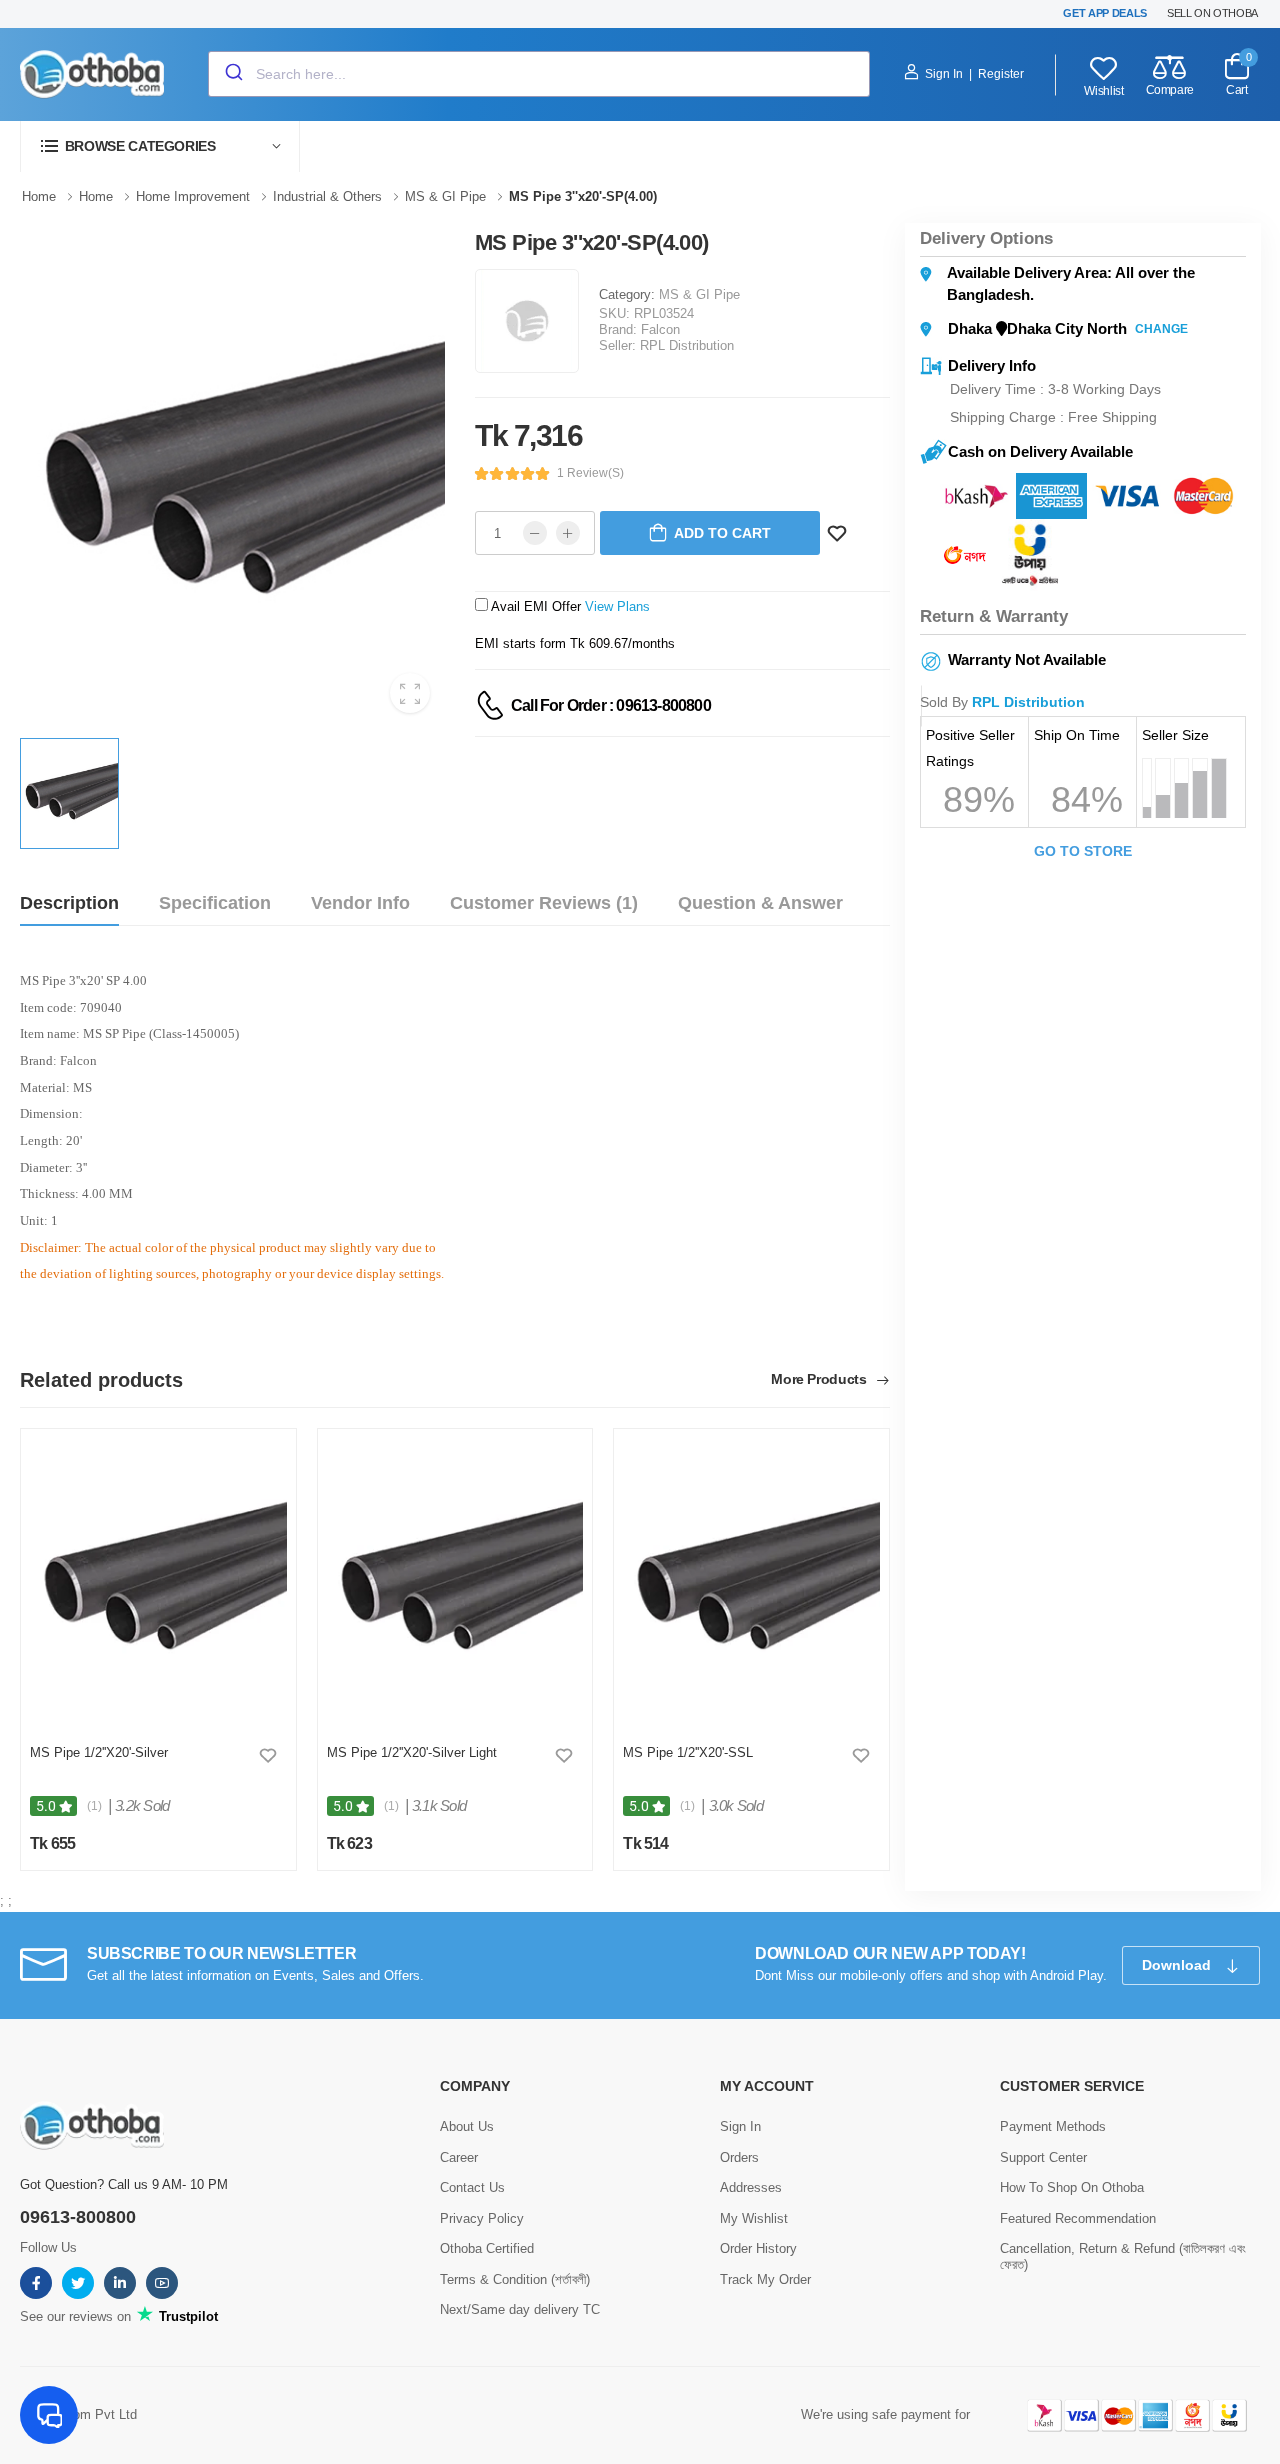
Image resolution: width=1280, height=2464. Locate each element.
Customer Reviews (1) (544, 903)
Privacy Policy (482, 2218)
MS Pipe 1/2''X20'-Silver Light (412, 1752)
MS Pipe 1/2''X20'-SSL (688, 1752)
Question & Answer (760, 903)
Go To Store (1083, 851)
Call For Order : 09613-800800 (611, 705)
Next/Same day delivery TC (520, 2309)
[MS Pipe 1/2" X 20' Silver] (158, 1582)
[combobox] (539, 74)
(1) (94, 1806)
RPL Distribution (687, 345)
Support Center (1043, 2157)
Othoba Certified (487, 2248)
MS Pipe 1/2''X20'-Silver (99, 1752)
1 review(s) (590, 473)
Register (1001, 74)
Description (69, 903)
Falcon (660, 329)
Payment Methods (1053, 2126)
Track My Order (765, 2279)
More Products (820, 1379)
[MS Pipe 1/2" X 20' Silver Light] (455, 1582)
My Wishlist (754, 2218)
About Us (467, 2126)
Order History (758, 2248)
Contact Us (472, 2187)
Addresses (751, 2187)
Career (459, 2157)
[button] (160, 146)
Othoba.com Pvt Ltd (78, 2414)
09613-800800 (78, 2217)
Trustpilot (186, 2316)
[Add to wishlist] (268, 1755)
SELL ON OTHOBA (1212, 13)
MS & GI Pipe (699, 294)
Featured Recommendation (1078, 2218)
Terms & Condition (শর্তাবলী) (515, 2279)
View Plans (617, 606)
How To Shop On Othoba (1072, 2187)
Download (1178, 1965)
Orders (739, 2157)
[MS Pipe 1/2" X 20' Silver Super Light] (751, 1582)
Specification (215, 903)
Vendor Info (360, 903)
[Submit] (232, 74)
